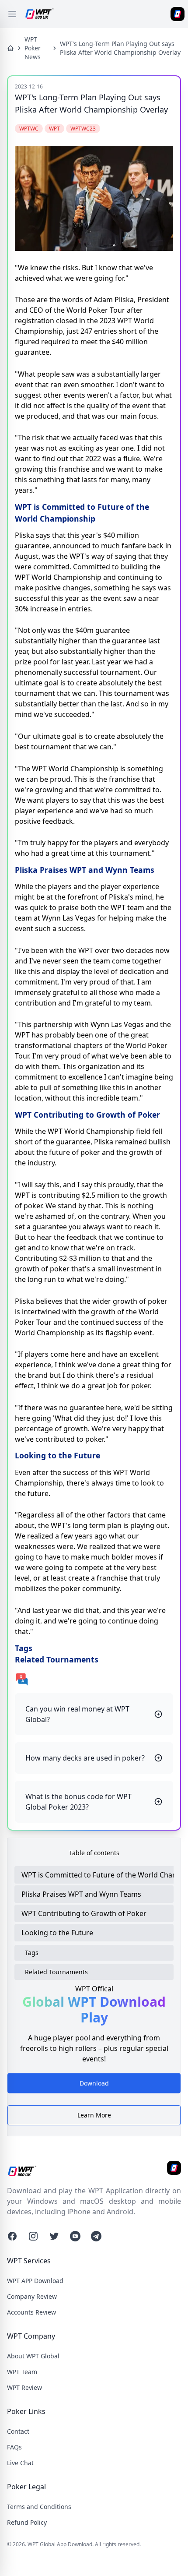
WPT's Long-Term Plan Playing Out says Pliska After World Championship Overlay (120, 48)
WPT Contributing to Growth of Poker (84, 1913)
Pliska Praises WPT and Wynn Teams (81, 1894)
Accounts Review (31, 2312)
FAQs (14, 2447)
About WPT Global (33, 2356)
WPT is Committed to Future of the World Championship (97, 1875)
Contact (18, 2431)
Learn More (94, 2115)
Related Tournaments (56, 1972)
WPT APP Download (35, 2281)
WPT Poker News (33, 48)
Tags (32, 1953)
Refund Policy (27, 2522)
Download (94, 2087)
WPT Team (22, 2372)
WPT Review (24, 2387)
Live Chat (20, 2463)
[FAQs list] (94, 1679)
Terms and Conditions (39, 2507)
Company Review (32, 2296)
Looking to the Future (57, 1933)
